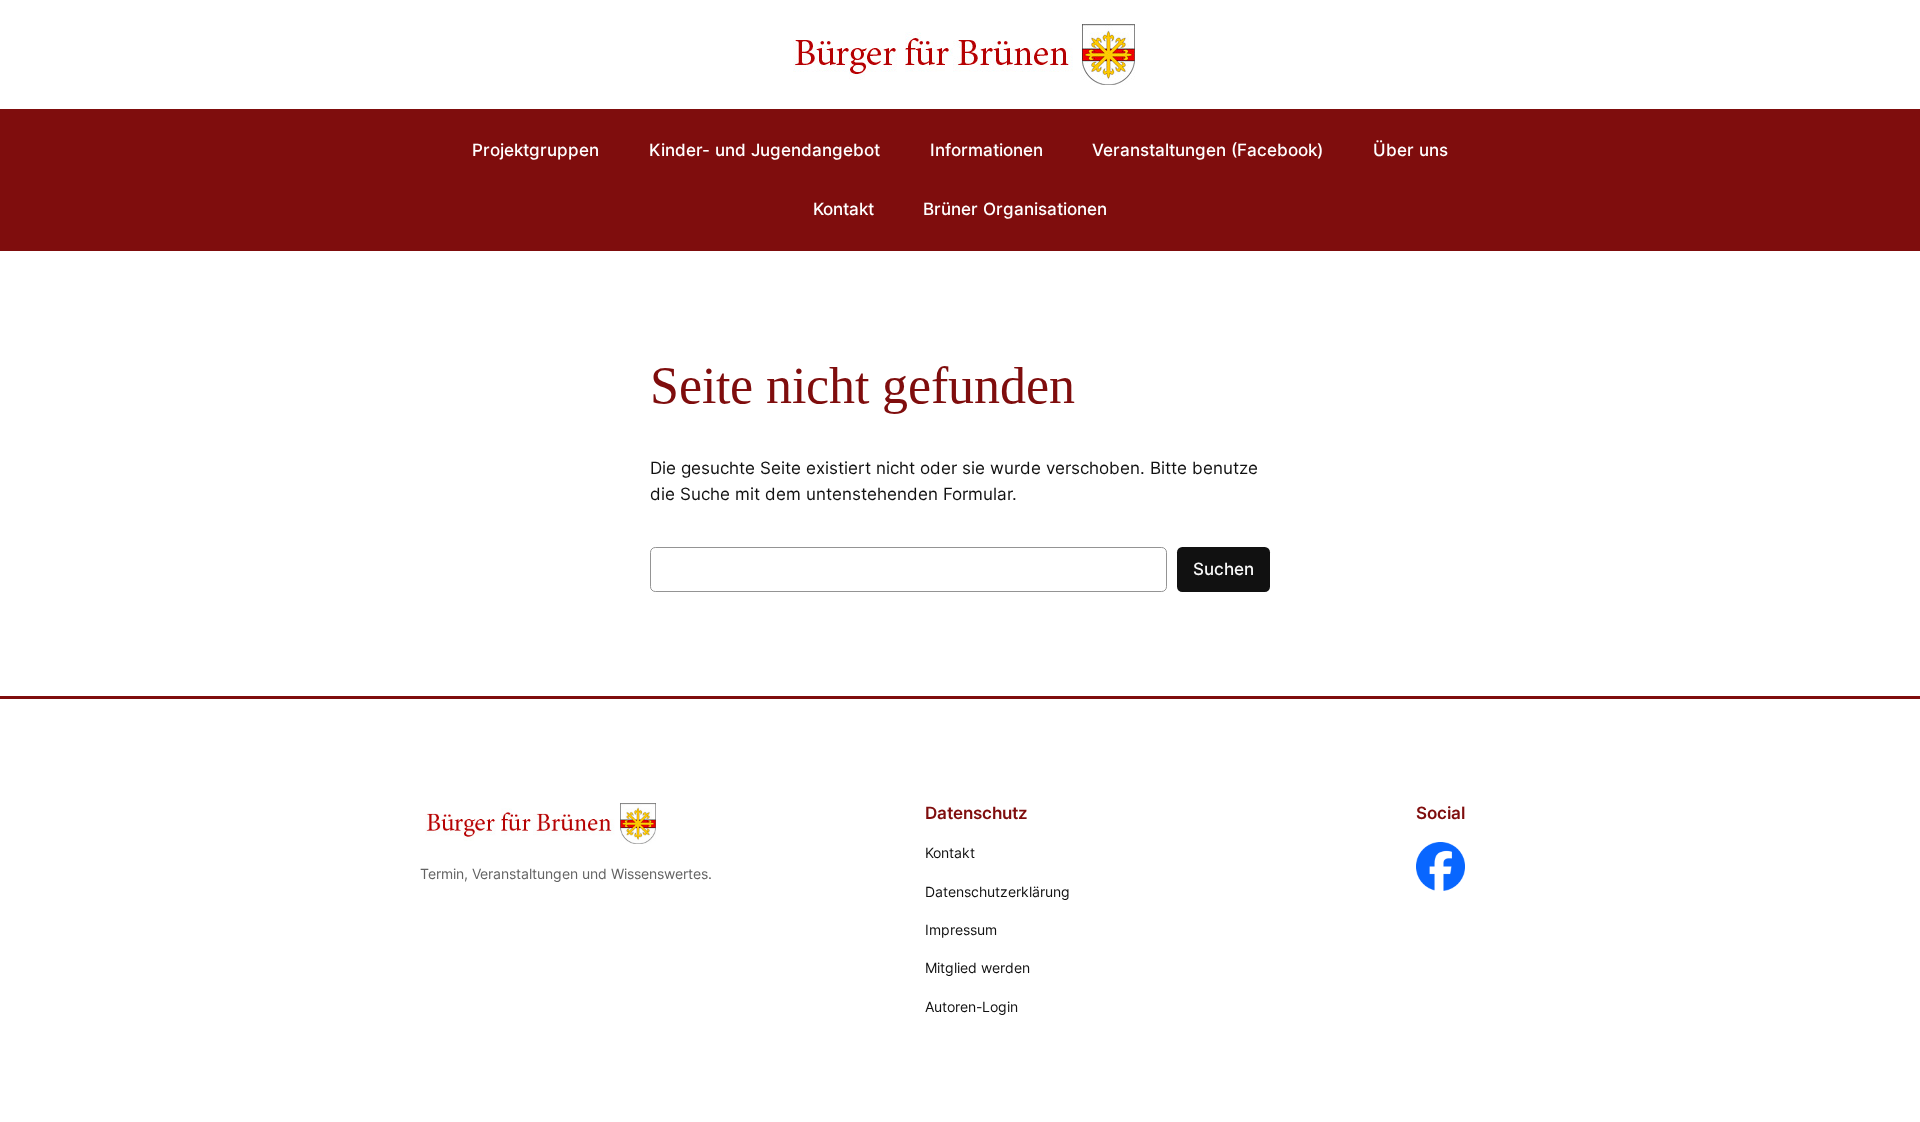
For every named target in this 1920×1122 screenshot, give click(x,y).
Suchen (1223, 569)
